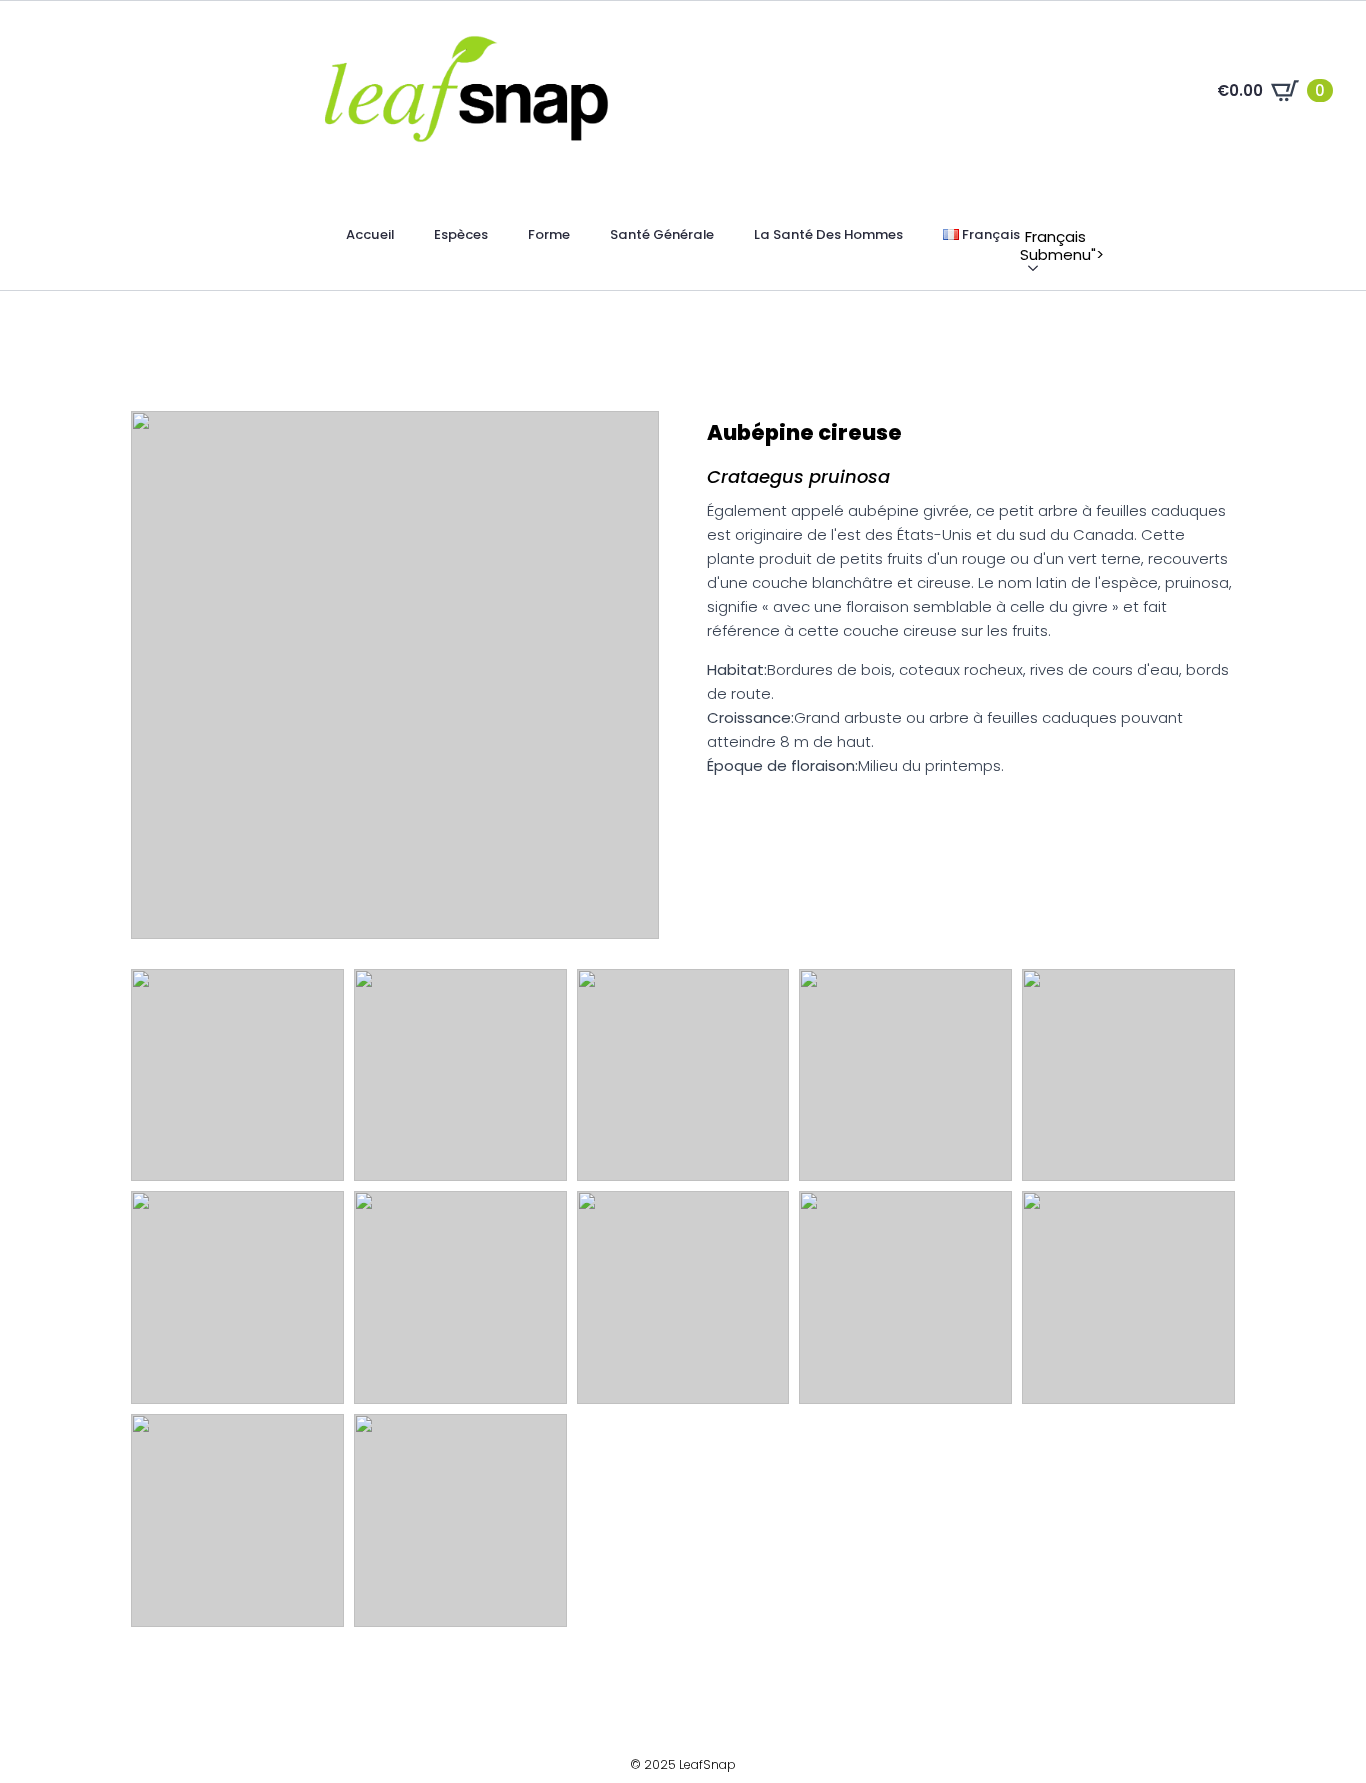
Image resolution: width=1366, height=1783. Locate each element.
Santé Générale (662, 234)
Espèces (461, 234)
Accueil (370, 234)
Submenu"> (1030, 237)
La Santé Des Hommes (828, 234)
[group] (395, 675)
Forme (549, 234)
